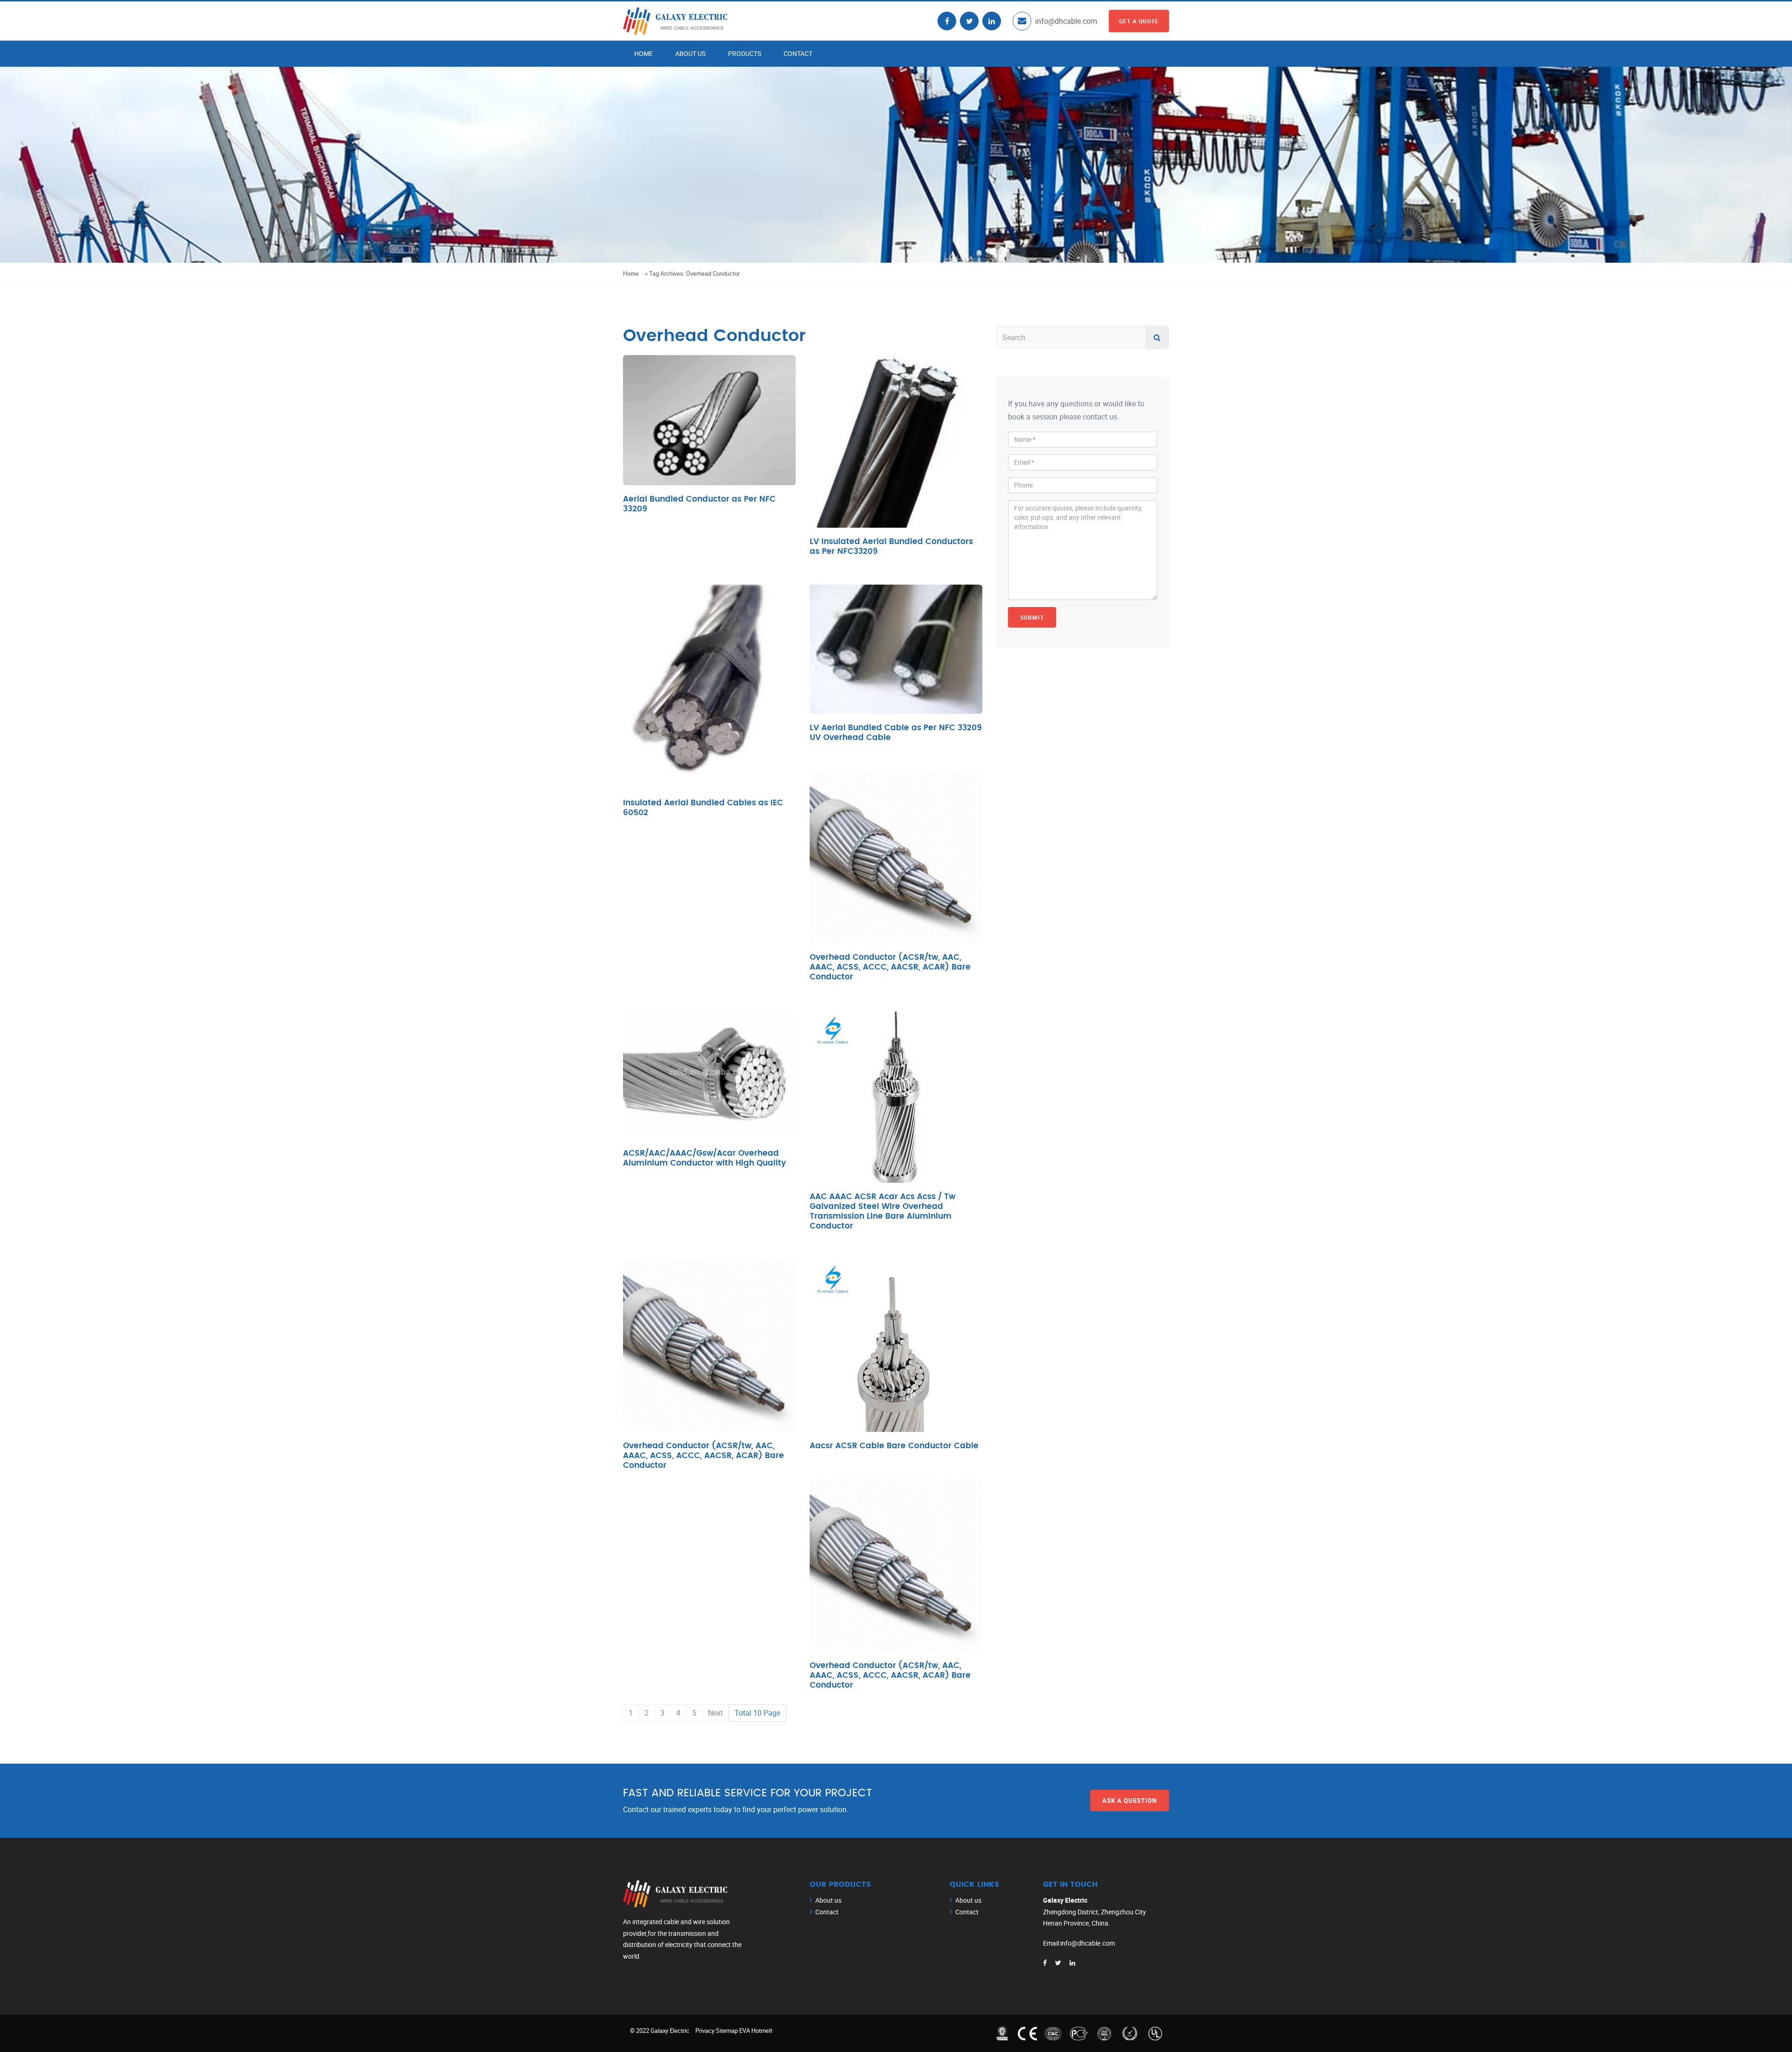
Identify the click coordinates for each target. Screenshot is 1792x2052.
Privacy (705, 2031)
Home (644, 53)
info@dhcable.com (1066, 21)
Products (745, 53)
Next (715, 1713)
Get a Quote (1139, 21)
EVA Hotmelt (756, 2031)
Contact (798, 53)
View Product (710, 437)
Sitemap (727, 2031)
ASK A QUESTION (1130, 1800)
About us (690, 53)
